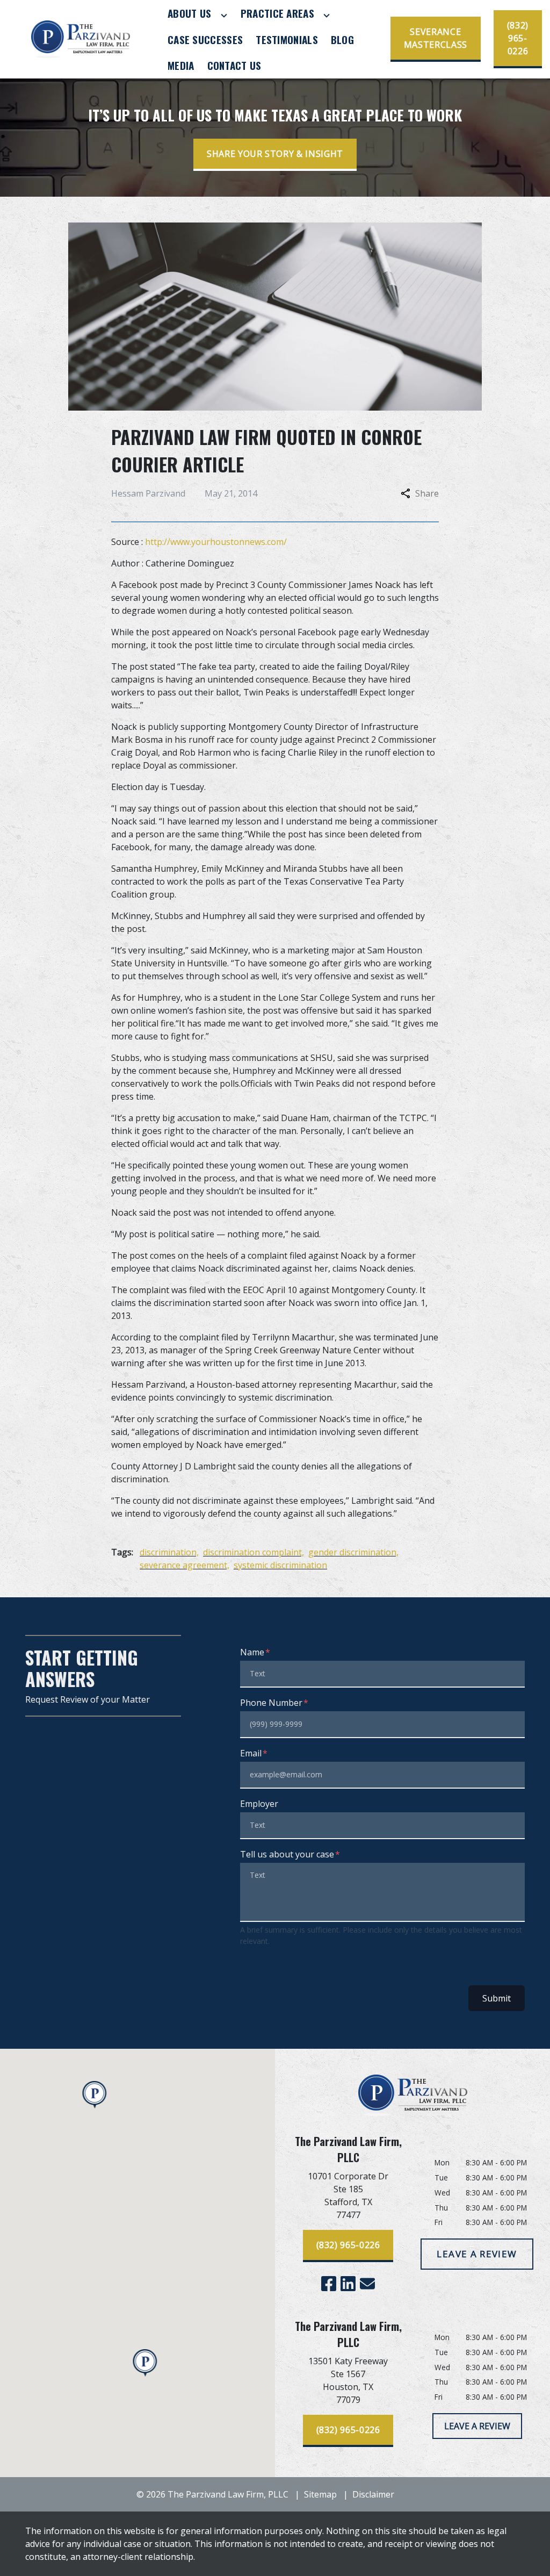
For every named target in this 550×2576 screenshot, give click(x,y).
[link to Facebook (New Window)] (329, 2284)
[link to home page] (81, 39)
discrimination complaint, (254, 1552)
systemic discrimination (280, 1565)
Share (427, 493)
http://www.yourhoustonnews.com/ (216, 542)
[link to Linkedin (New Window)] (348, 2284)
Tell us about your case (287, 1854)
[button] (145, 2363)
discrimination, (169, 1552)
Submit (497, 1998)
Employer (259, 1804)
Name (252, 1652)
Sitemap (320, 2494)
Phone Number (271, 1703)
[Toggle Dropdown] (224, 15)
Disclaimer (373, 2494)
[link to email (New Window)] (367, 2284)
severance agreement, (184, 1565)
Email (251, 1753)
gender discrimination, (353, 1552)
